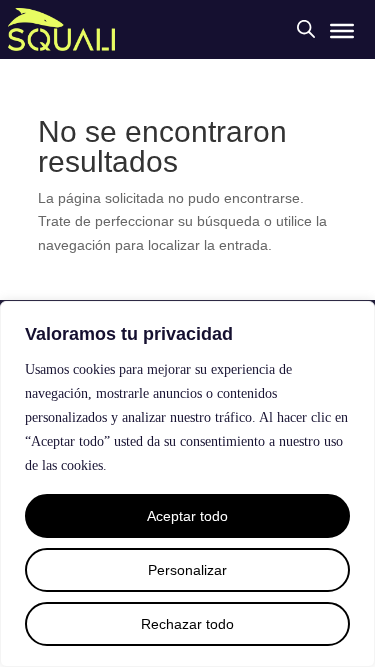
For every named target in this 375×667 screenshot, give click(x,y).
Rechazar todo (187, 624)
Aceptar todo (187, 516)
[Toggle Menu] (342, 31)
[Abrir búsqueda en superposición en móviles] (306, 28)
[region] (187, 484)
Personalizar (187, 570)
